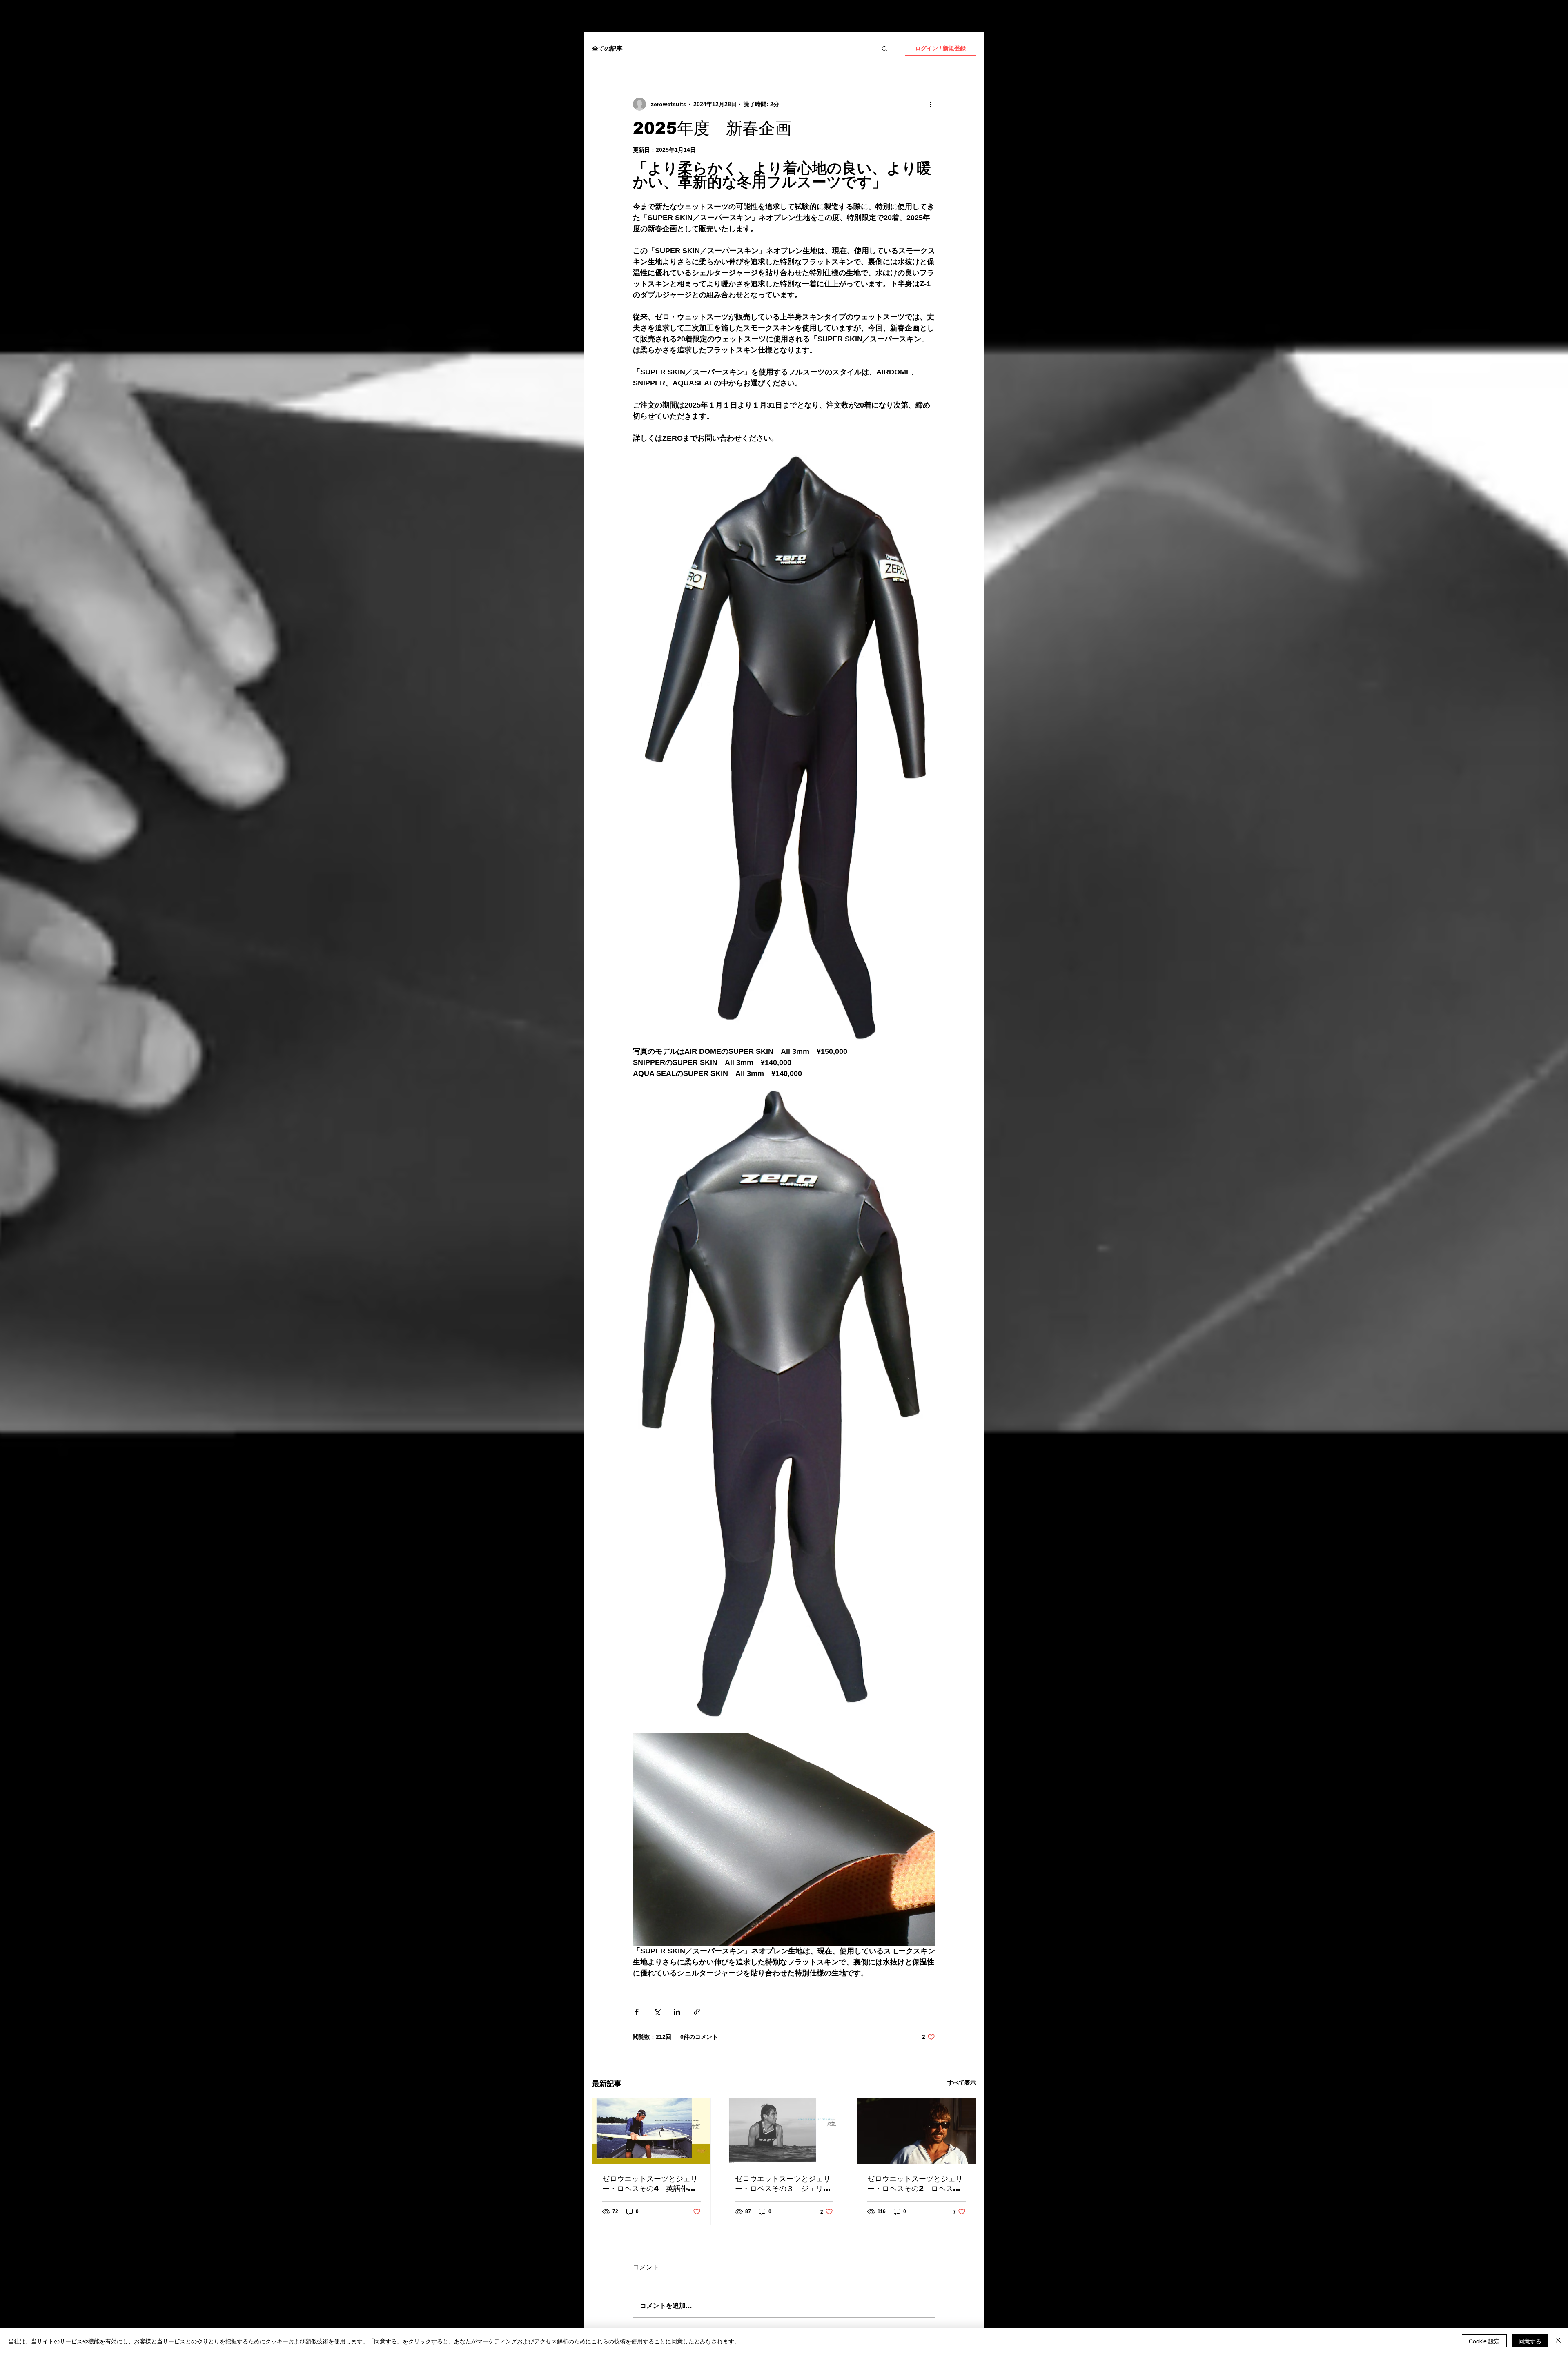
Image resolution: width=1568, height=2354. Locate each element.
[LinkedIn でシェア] (677, 2012)
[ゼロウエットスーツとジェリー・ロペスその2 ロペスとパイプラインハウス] (917, 2131)
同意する (1530, 2341)
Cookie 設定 (1484, 2341)
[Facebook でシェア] (637, 2012)
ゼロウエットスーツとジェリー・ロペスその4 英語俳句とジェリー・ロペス (650, 2184)
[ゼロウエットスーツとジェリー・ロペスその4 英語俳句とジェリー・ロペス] (651, 2131)
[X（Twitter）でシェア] (657, 2012)
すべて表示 (962, 2082)
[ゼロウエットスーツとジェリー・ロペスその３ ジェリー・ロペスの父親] (784, 2131)
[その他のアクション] (930, 104)
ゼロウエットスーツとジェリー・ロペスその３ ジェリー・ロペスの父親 (783, 2184)
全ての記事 (607, 48)
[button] (885, 48)
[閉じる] (1558, 2341)
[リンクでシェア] (697, 2012)
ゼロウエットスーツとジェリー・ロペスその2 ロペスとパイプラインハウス (915, 2184)
